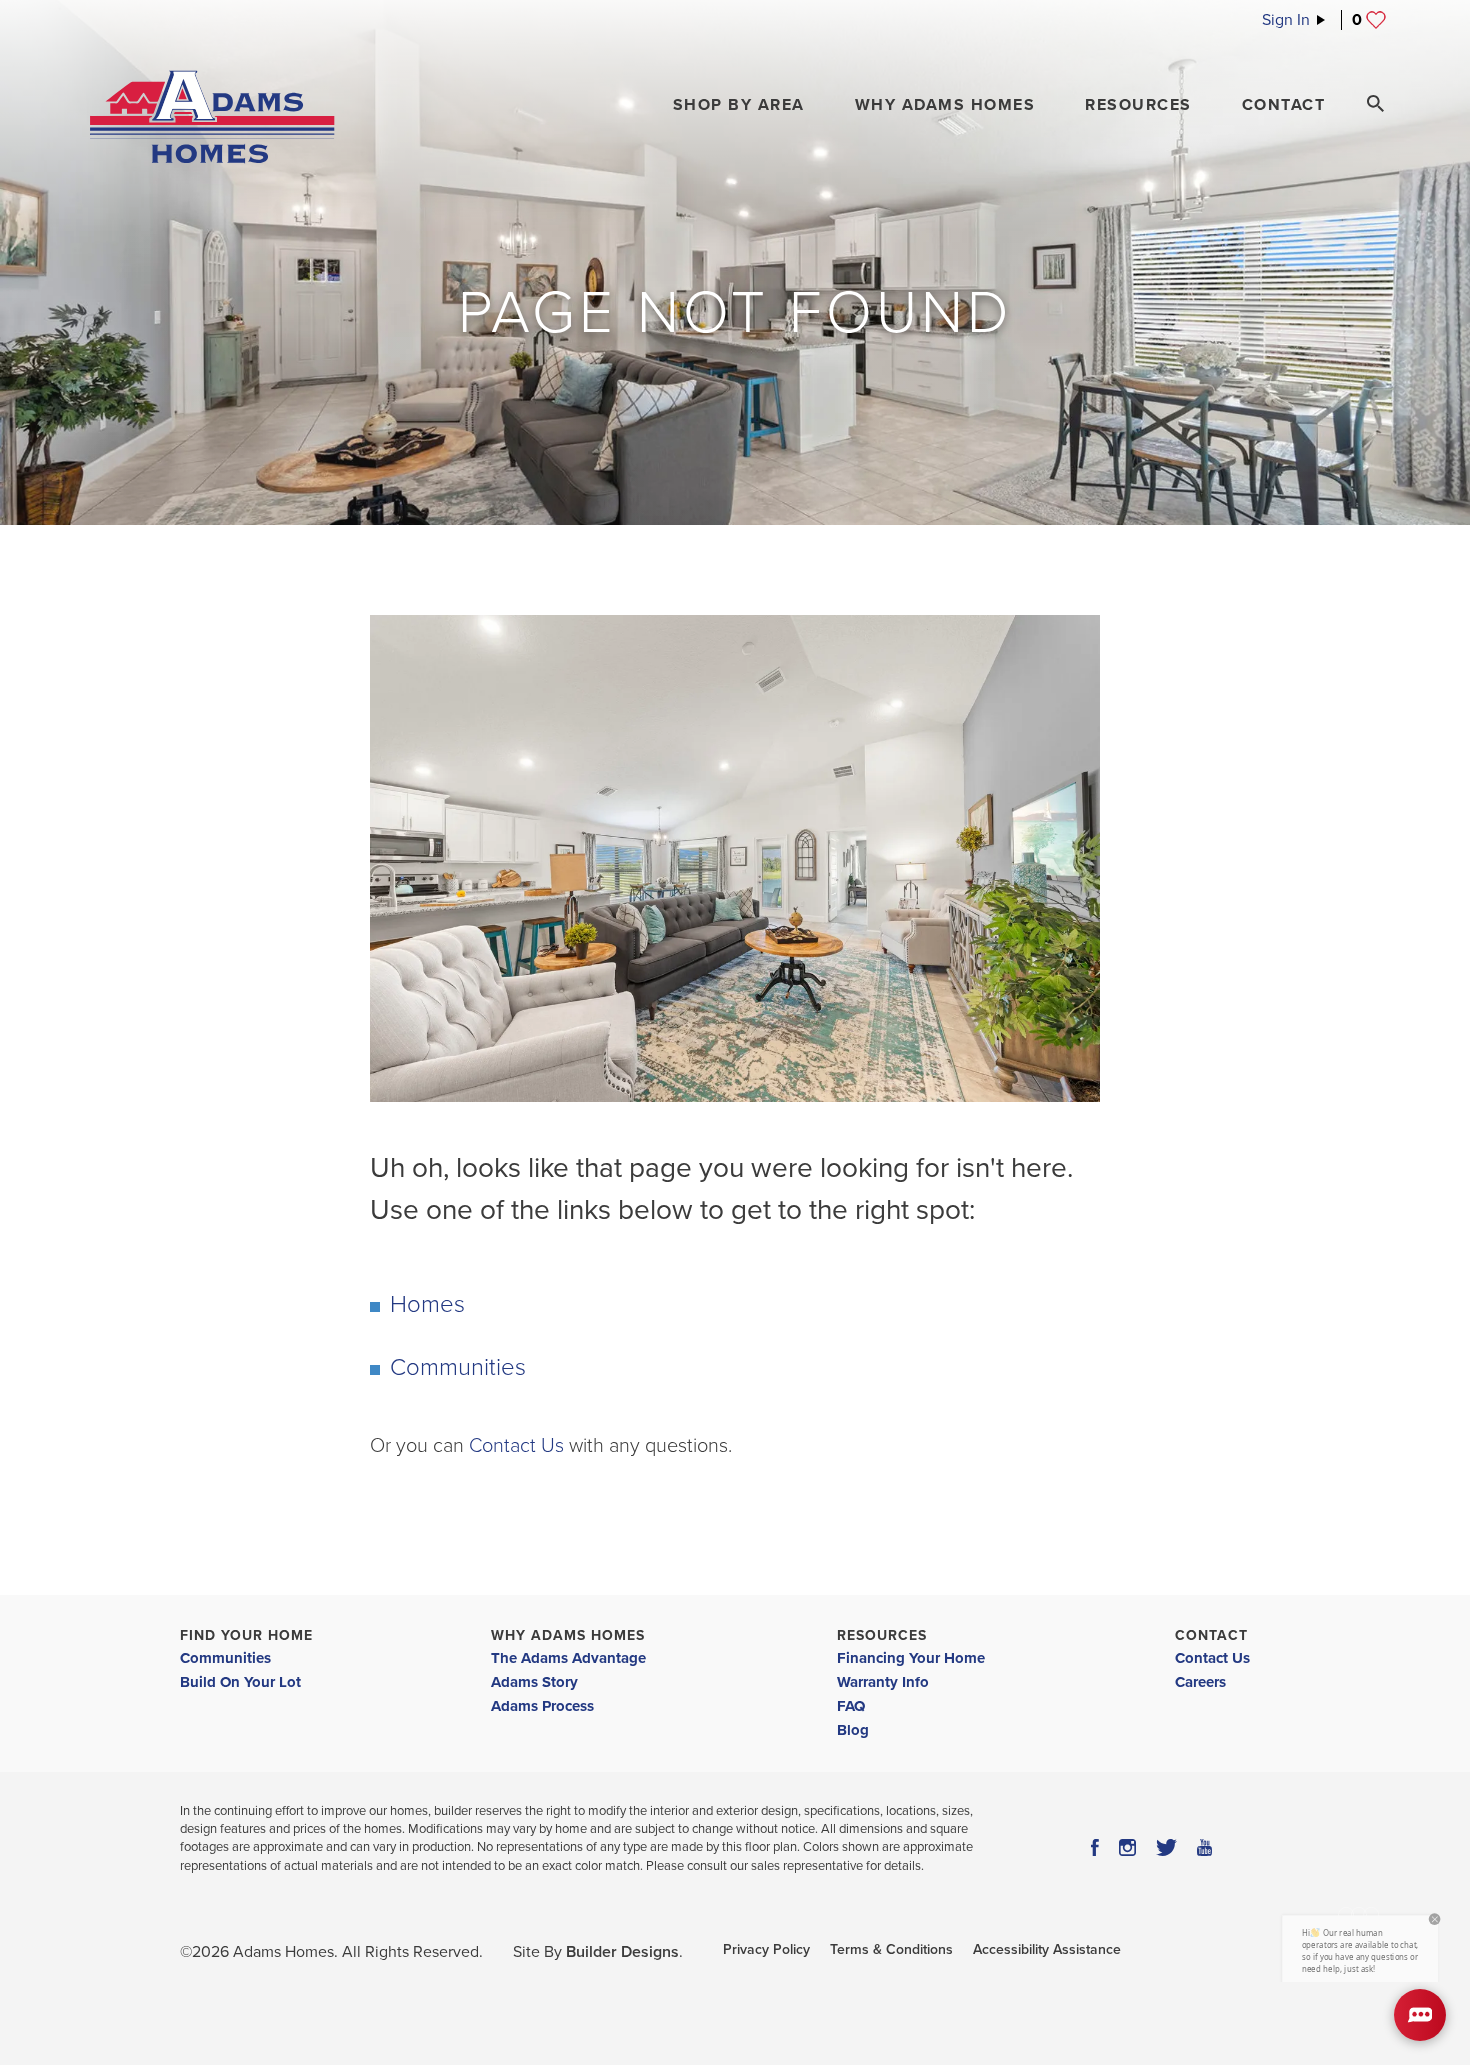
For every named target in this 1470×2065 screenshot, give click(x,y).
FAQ (851, 1706)
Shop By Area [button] (739, 105)
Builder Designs (622, 1952)
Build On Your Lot (240, 1682)
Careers (1200, 1682)
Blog (853, 1730)
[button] (739, 105)
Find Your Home (246, 1635)
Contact (1211, 1635)
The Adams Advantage (568, 1658)
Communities (458, 1367)
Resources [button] (1138, 105)
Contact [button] (1284, 105)
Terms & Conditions (891, 1949)
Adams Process (542, 1706)
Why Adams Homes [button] (945, 105)
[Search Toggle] (1375, 104)
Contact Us (516, 1446)
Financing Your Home (911, 1658)
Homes (427, 1304)
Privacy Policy (766, 1949)
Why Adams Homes (568, 1635)
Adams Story (534, 1682)
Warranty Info (883, 1682)
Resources (882, 1635)
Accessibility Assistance (1047, 1949)
